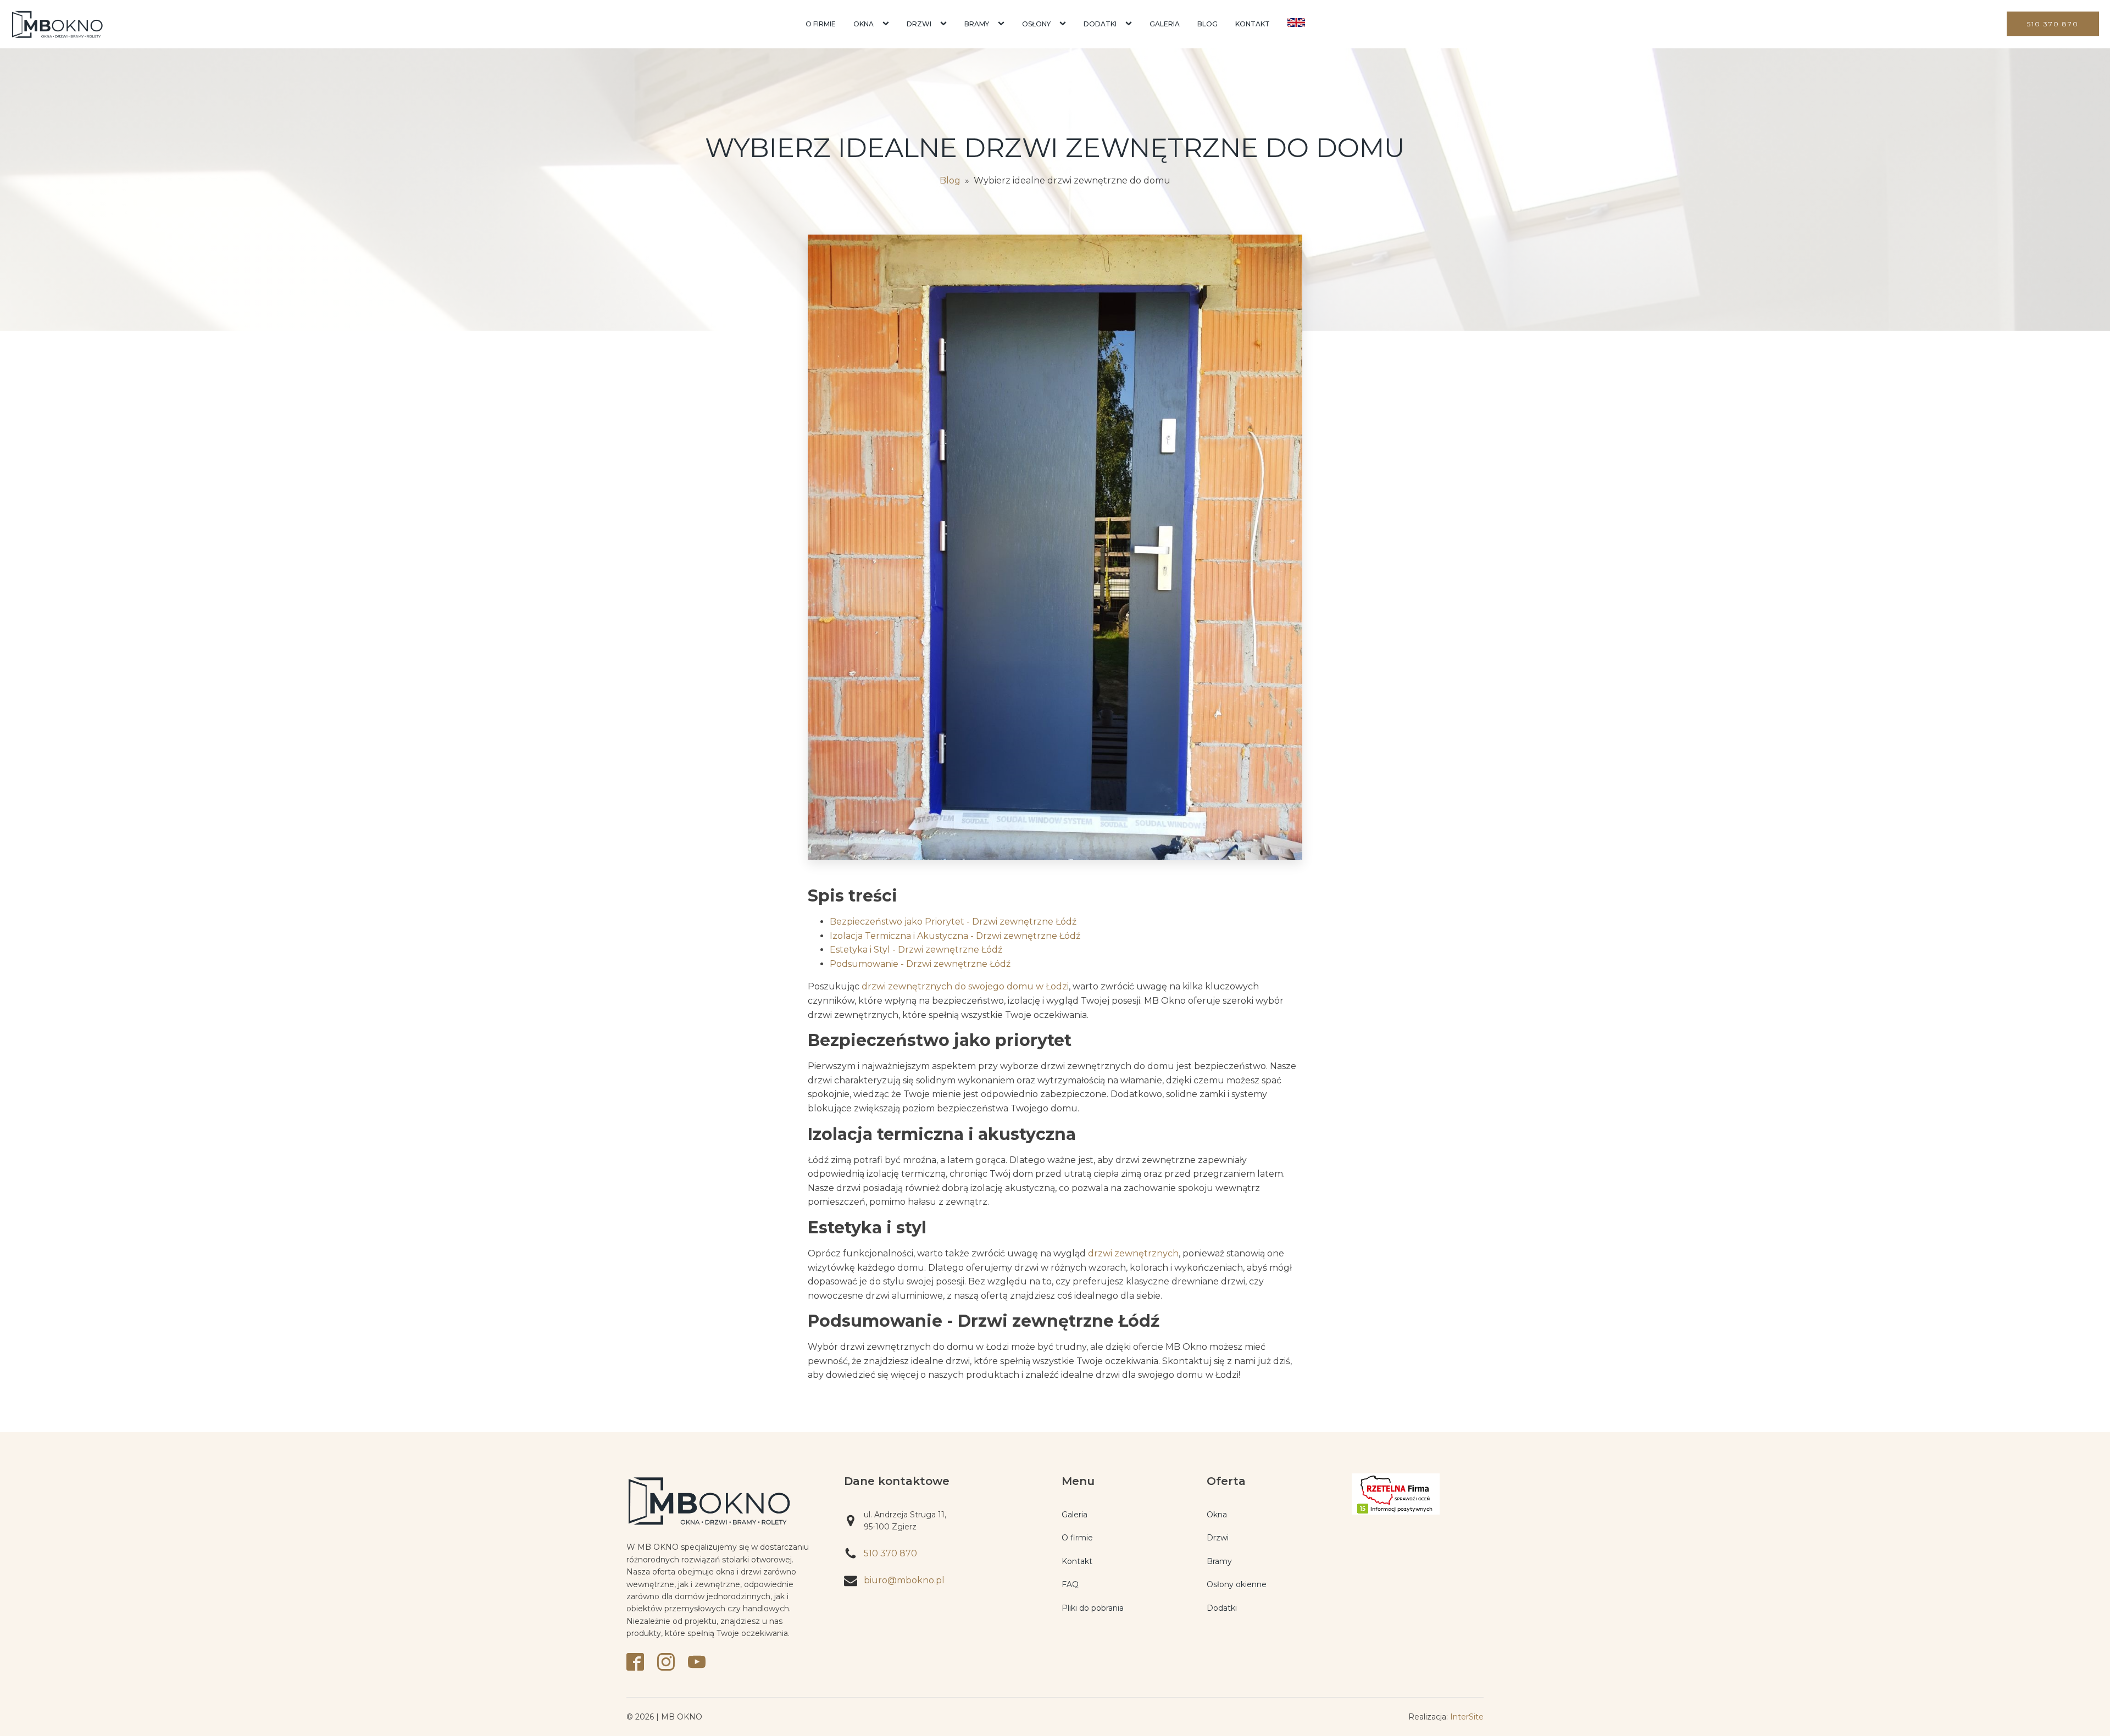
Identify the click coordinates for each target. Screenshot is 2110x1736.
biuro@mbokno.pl (904, 1580)
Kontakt (1253, 24)
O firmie (821, 24)
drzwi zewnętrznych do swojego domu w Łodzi (965, 986)
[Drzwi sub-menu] (946, 24)
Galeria (1165, 24)
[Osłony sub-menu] (1065, 24)
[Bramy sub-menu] (1003, 24)
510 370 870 (2053, 24)
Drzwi (919, 24)
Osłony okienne (1237, 1584)
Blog (1207, 24)
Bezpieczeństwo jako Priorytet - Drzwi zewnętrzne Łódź (953, 922)
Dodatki (1100, 24)
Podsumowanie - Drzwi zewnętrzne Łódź (920, 964)
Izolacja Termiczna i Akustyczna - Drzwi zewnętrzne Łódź (955, 936)
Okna (864, 24)
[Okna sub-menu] (888, 24)
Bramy (977, 24)
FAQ (1070, 1584)
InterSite (1467, 1717)
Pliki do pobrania (1093, 1608)
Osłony (1036, 24)
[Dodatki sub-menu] (1131, 24)
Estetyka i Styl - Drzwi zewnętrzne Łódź (916, 950)
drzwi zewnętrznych (1133, 1253)
